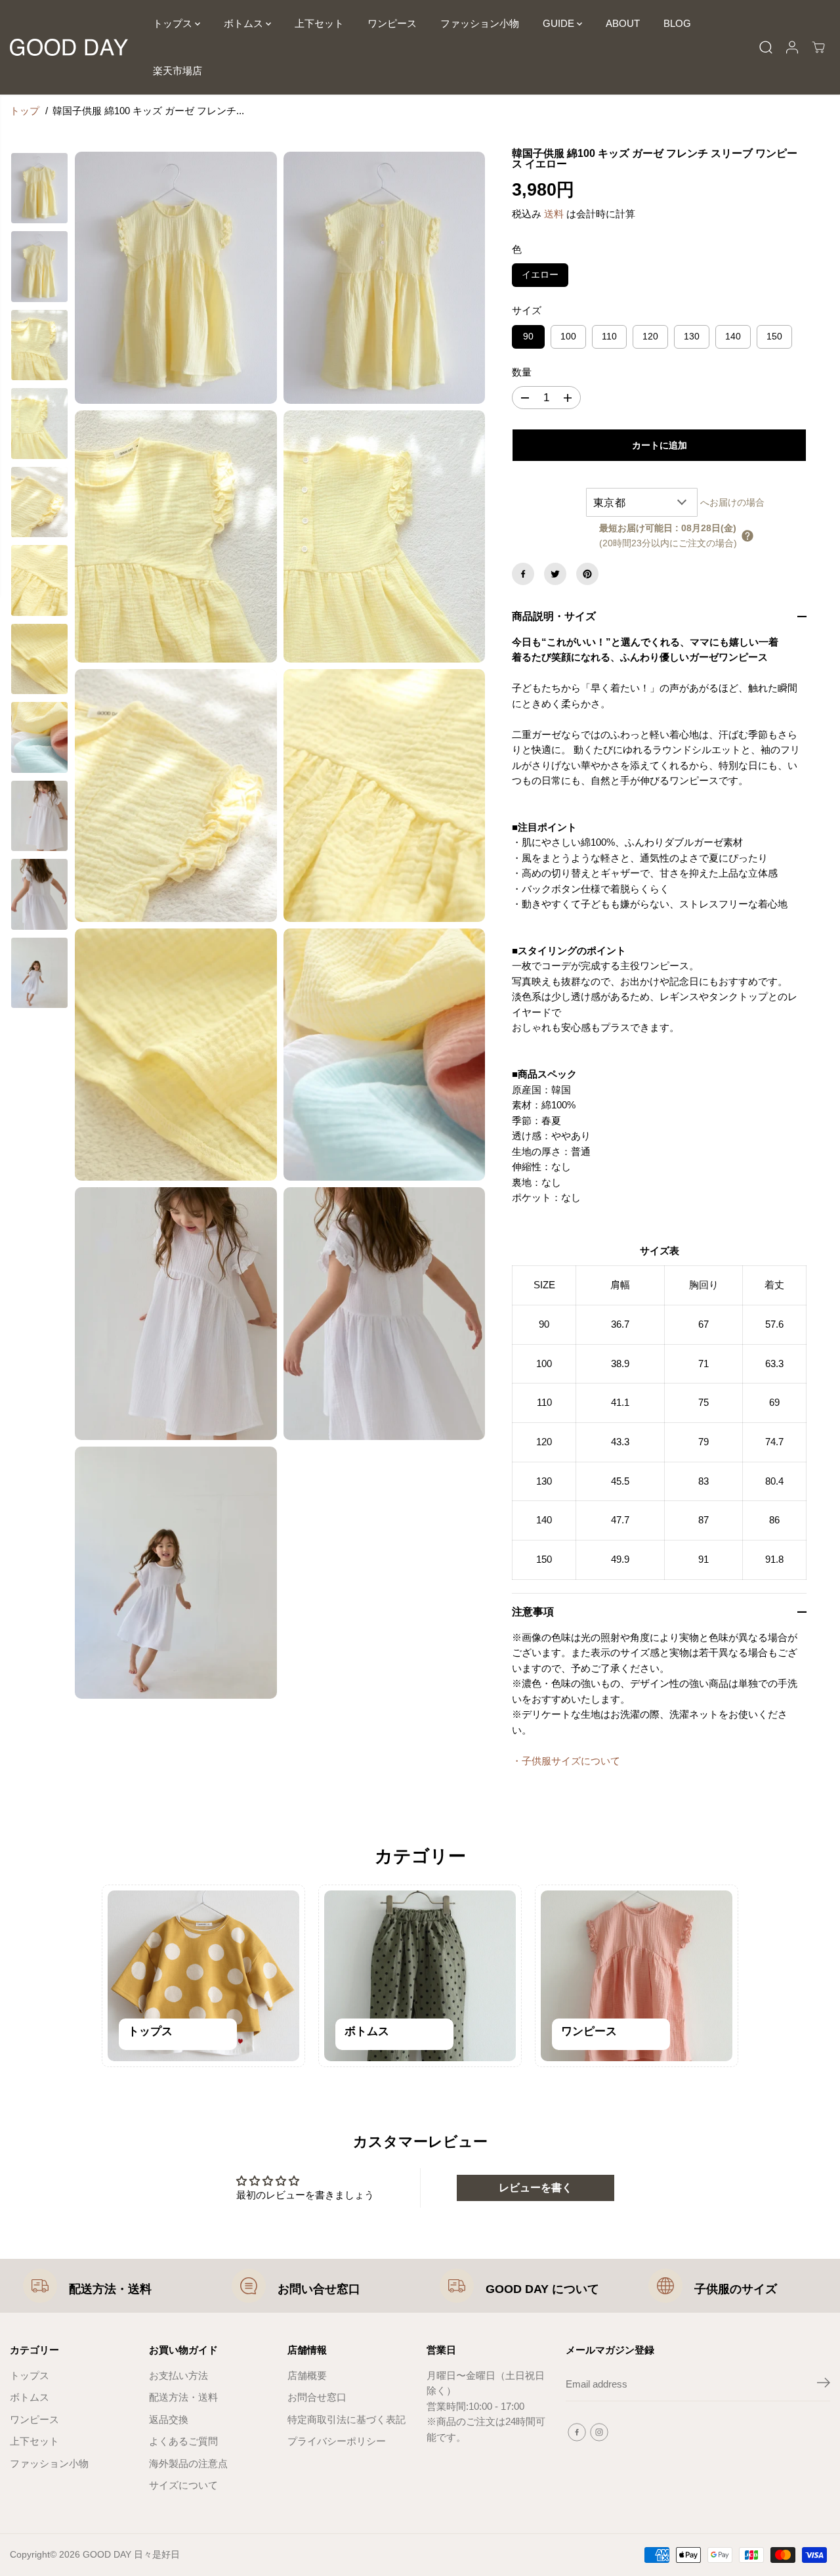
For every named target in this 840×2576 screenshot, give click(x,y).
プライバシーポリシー (337, 2441)
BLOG (677, 23)
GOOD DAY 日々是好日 (131, 2554)
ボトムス (245, 23)
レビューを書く (535, 2188)
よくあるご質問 (183, 2441)
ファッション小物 (480, 23)
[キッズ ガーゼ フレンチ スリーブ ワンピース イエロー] (176, 278)
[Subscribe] (824, 2385)
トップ (25, 111)
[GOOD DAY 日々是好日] (69, 47)
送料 (554, 214)
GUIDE (560, 23)
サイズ (527, 311)
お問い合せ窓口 (319, 2289)
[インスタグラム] (599, 2432)
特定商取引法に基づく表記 (346, 2420)
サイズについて (183, 2485)
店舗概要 (307, 2376)
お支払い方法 (178, 2376)
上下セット (319, 23)
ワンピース (392, 23)
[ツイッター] (555, 574)
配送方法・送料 (110, 2289)
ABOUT (623, 23)
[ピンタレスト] (587, 574)
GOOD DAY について (542, 2289)
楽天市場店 (178, 71)
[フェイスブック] (523, 574)
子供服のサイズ (736, 2289)
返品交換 (169, 2420)
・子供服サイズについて (566, 1761)
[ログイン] (792, 47)
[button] (747, 536)
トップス (174, 23)
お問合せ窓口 (317, 2397)
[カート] (818, 47)
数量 (522, 372)
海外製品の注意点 (188, 2464)
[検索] (766, 47)
